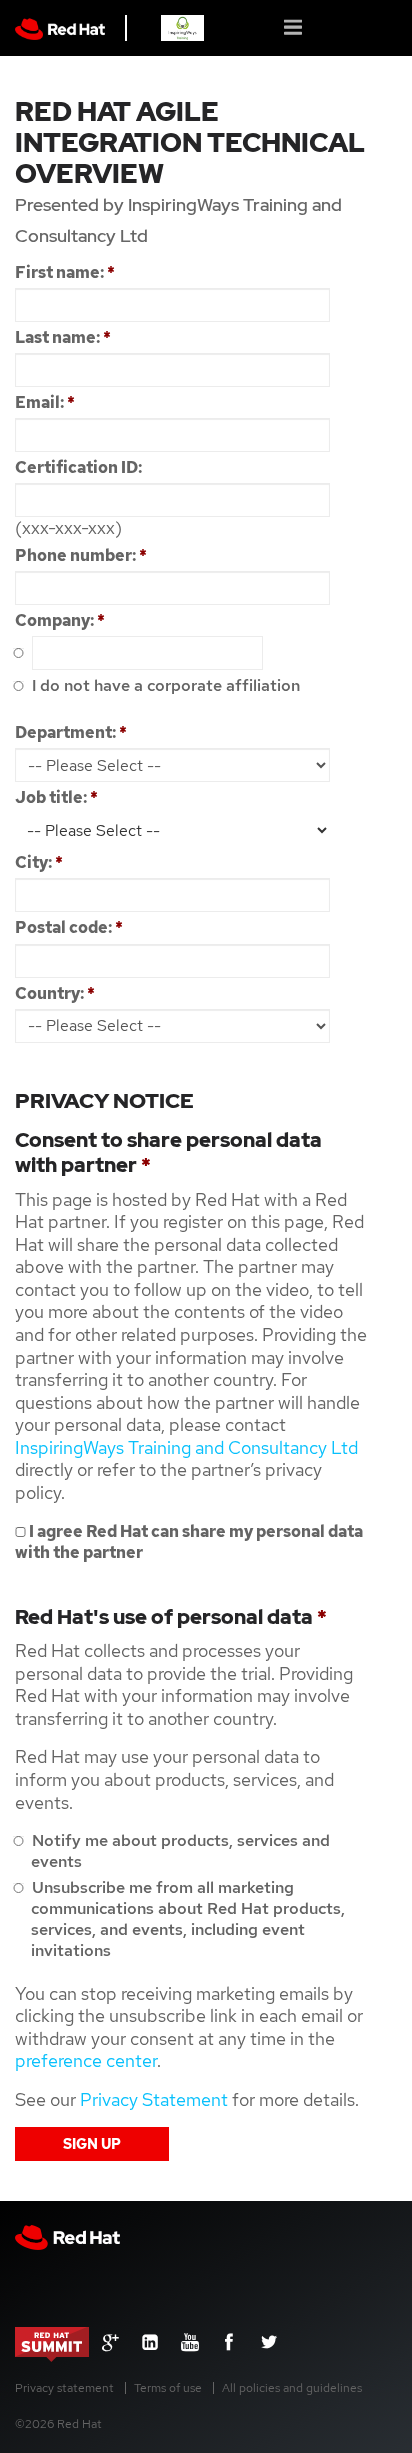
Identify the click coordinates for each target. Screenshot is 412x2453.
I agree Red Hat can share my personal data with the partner (189, 1542)
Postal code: (69, 927)
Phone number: (81, 555)
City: (39, 862)
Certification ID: (78, 467)
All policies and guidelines (292, 2388)
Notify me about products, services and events (179, 1851)
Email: (45, 402)
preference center (86, 2060)
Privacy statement (64, 2388)
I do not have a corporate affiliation (164, 685)
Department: (71, 732)
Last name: (63, 337)
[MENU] (294, 26)
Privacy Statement (154, 2099)
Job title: (56, 797)
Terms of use (168, 2388)
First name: (65, 272)
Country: (55, 993)
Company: (60, 620)
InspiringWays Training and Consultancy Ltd (186, 1447)
